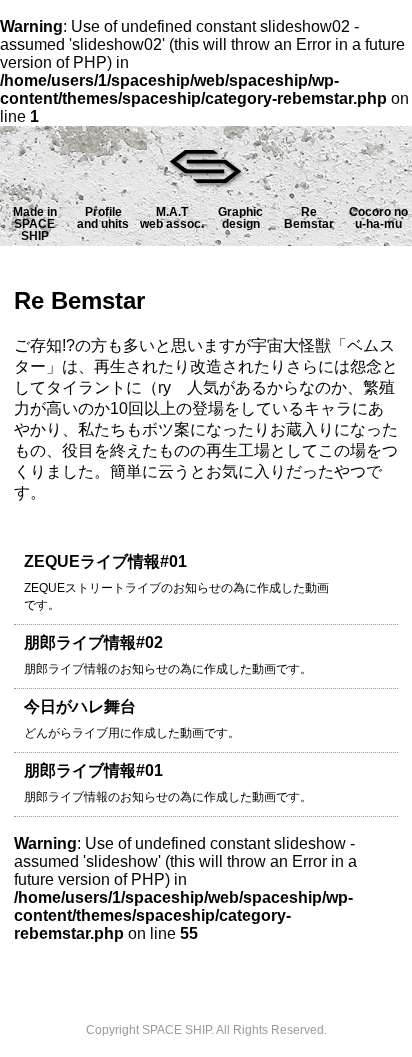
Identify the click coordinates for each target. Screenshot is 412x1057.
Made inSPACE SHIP (35, 224)
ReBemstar (309, 218)
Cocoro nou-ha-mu (378, 218)
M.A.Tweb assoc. (172, 218)
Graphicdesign (240, 218)
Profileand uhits (103, 218)
